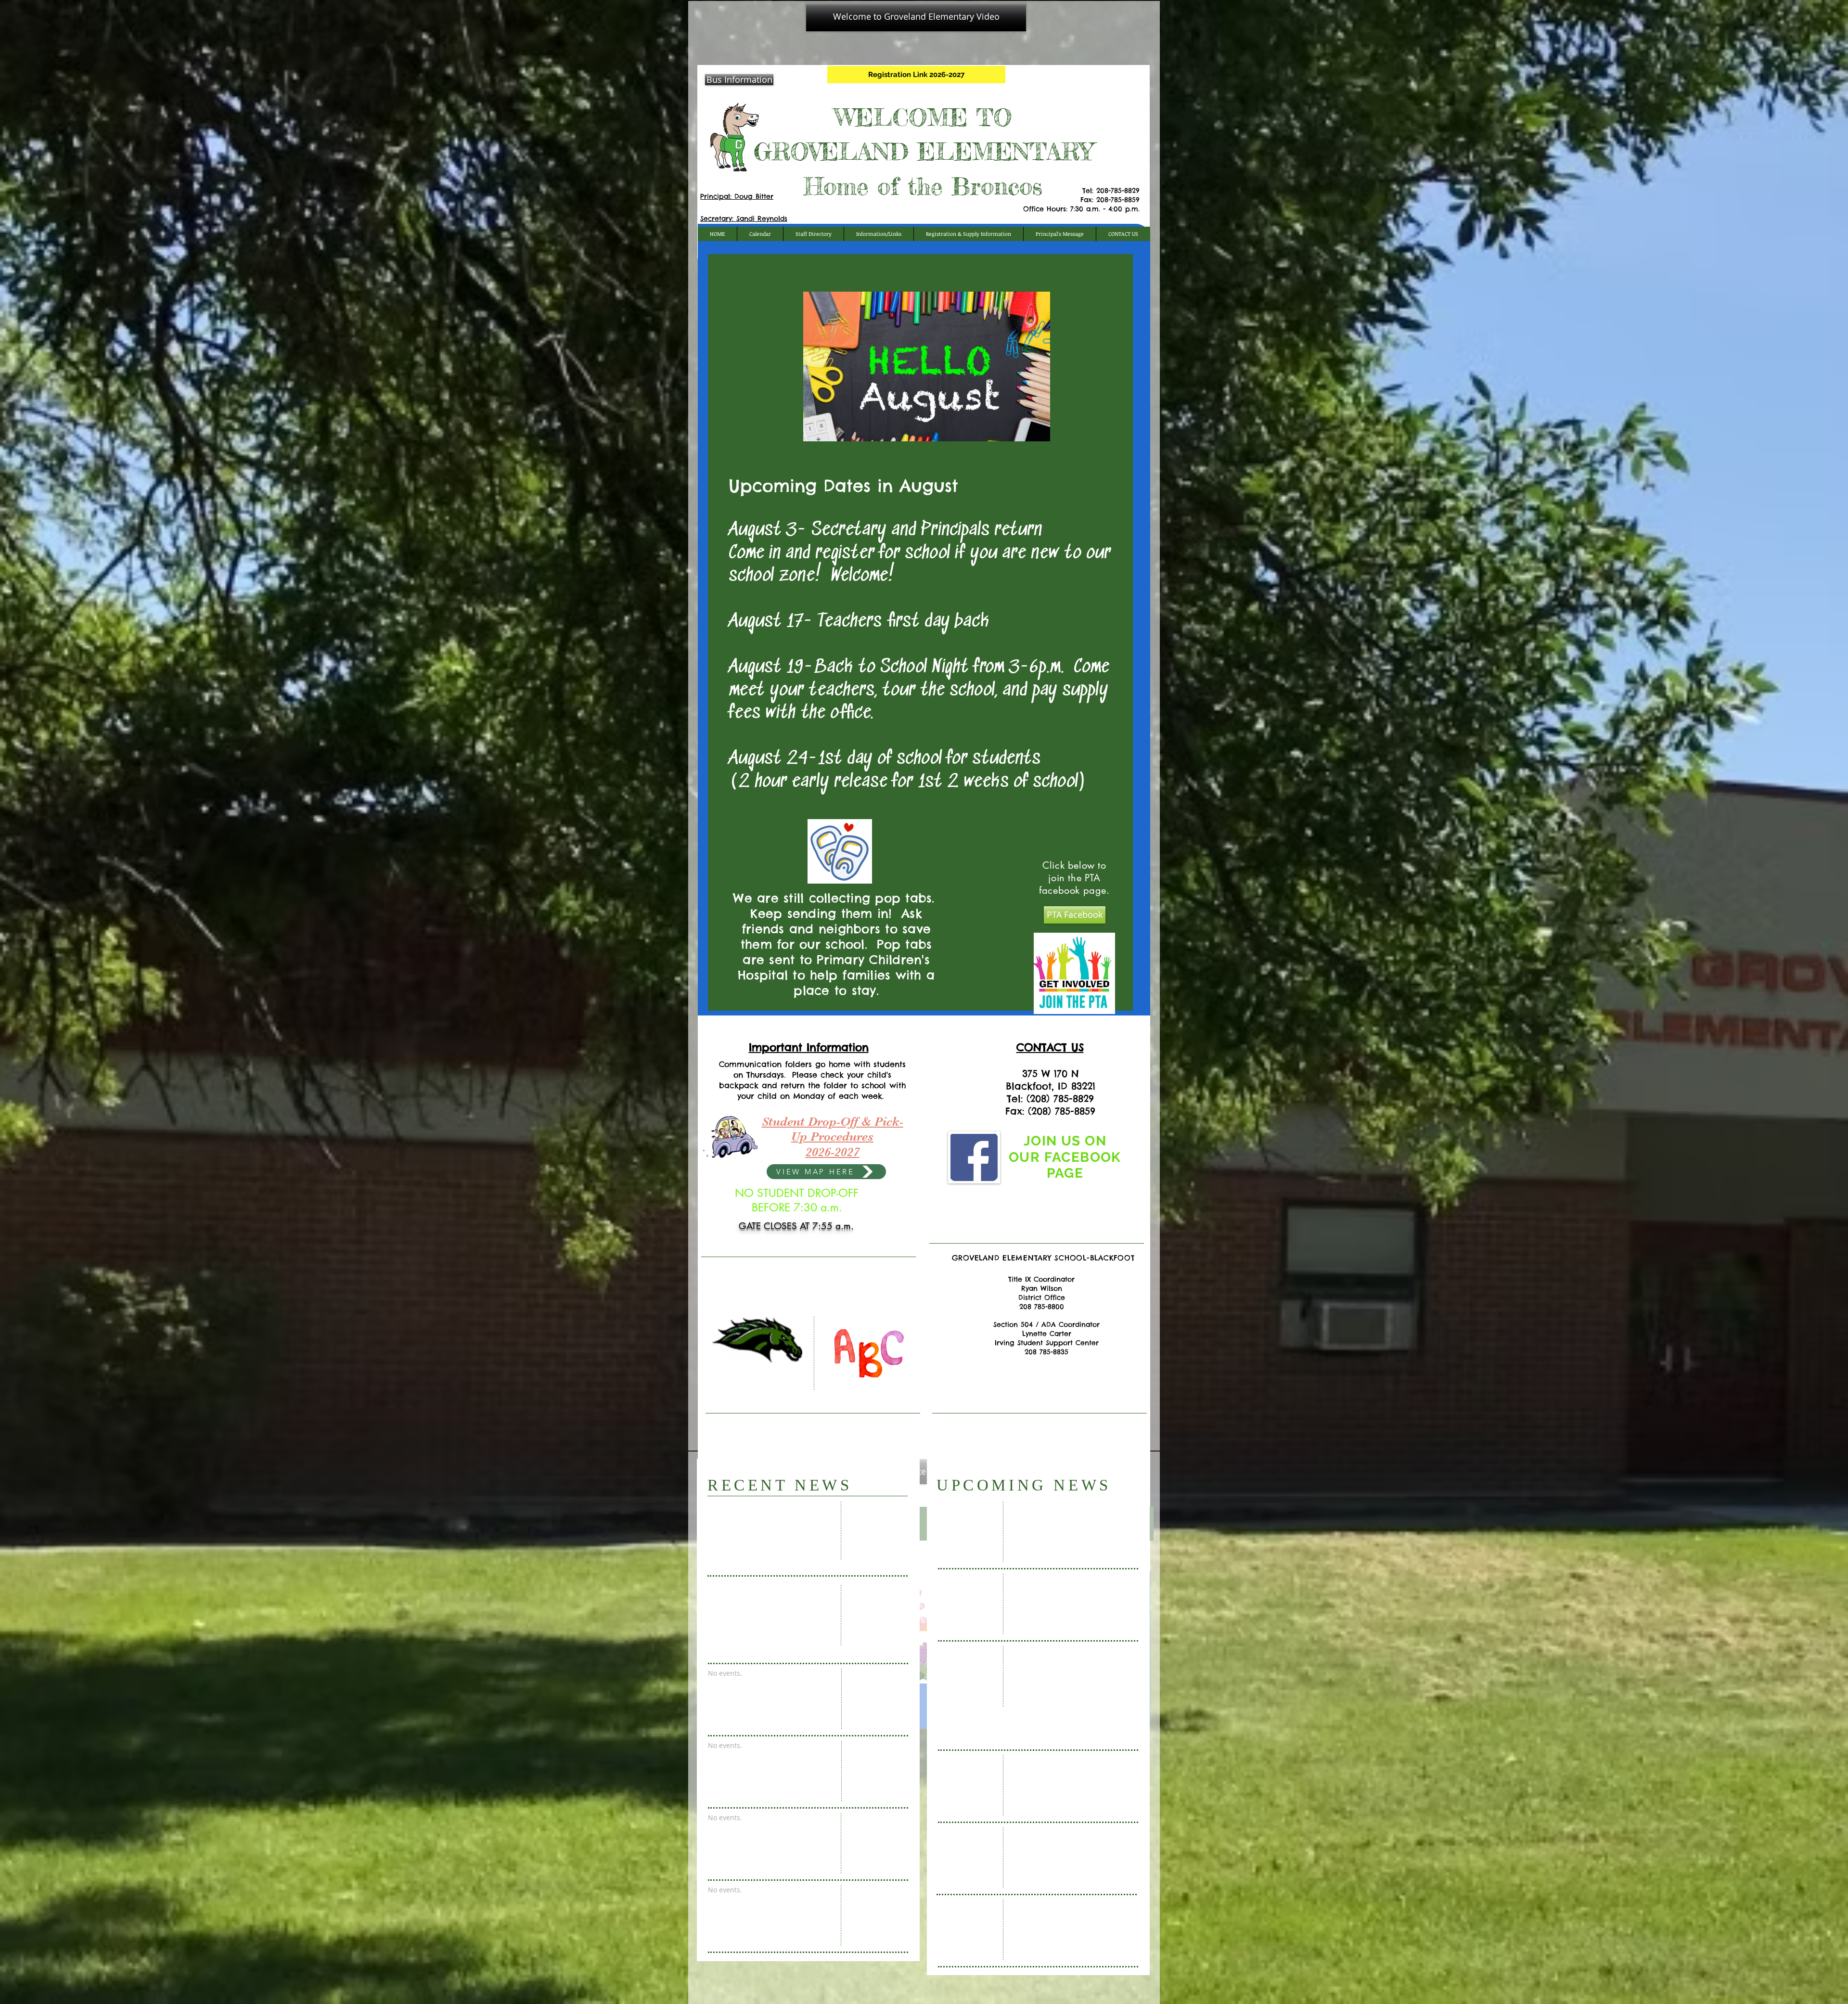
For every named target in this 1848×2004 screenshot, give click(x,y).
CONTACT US (1050, 1047)
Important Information (809, 1047)
